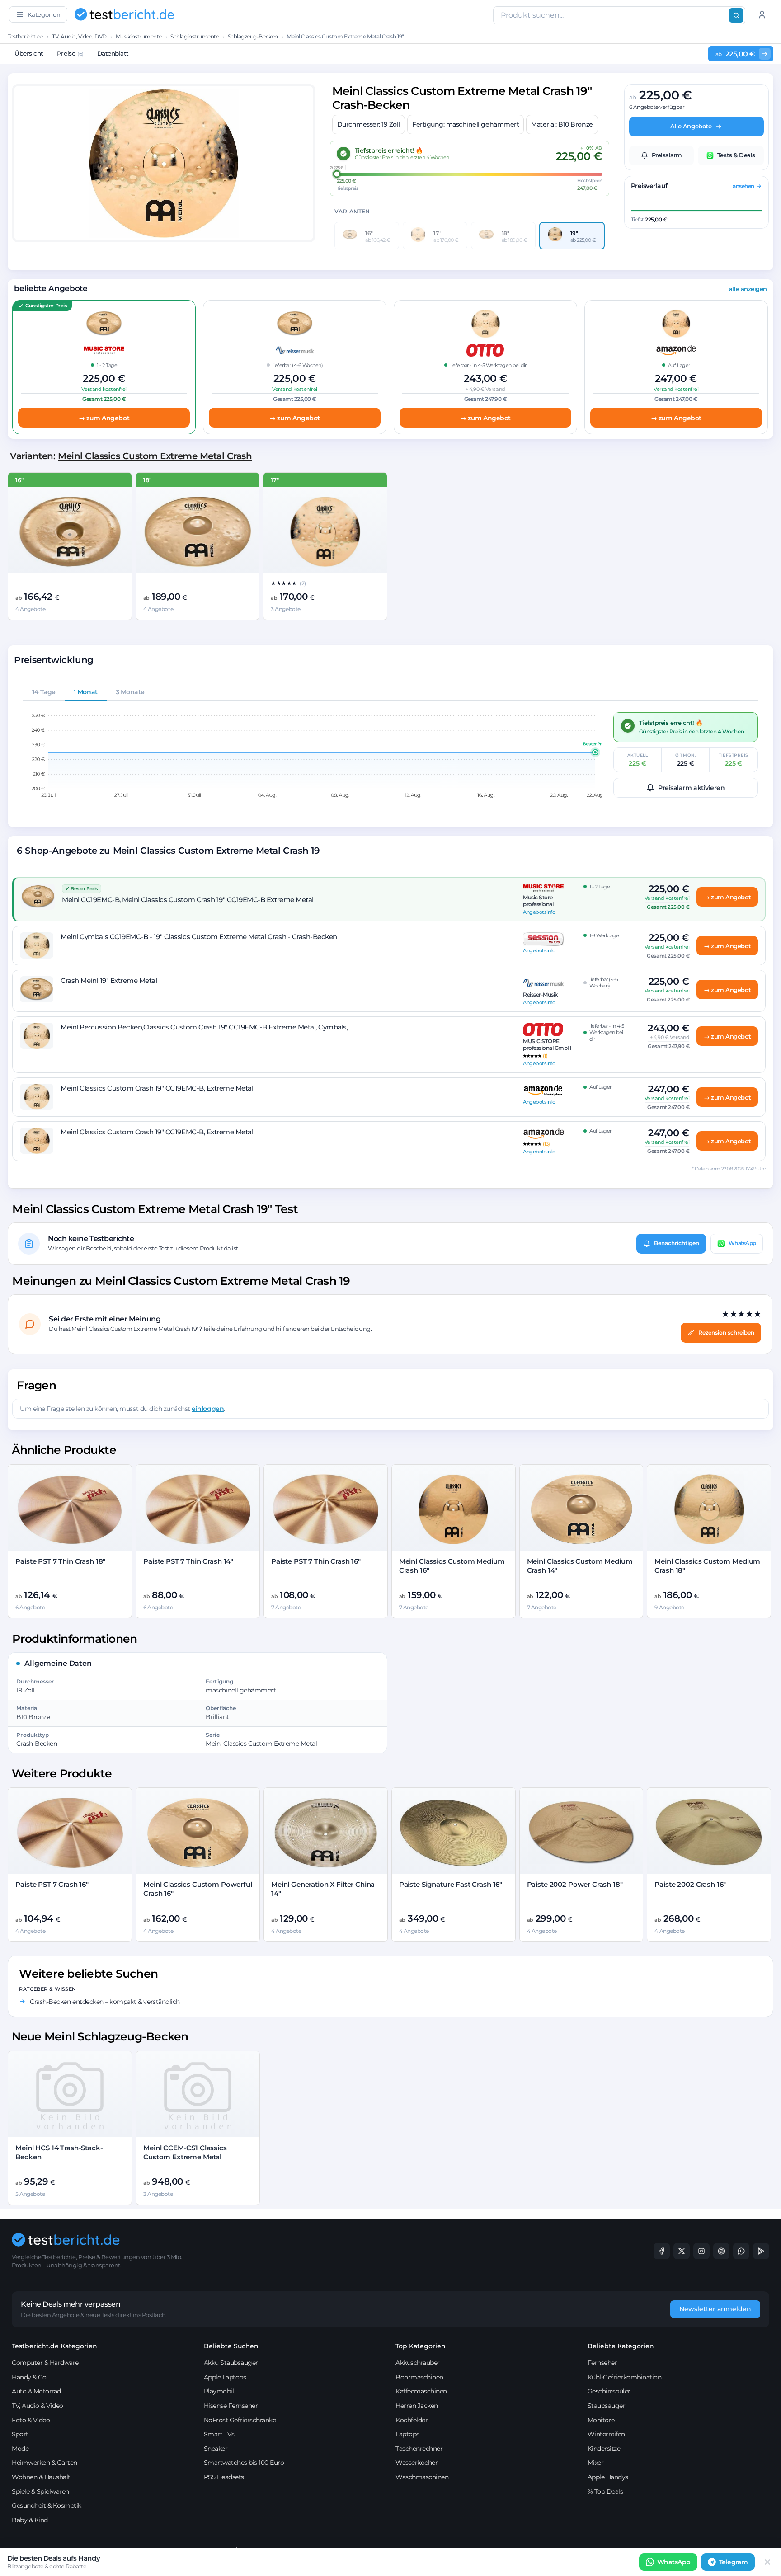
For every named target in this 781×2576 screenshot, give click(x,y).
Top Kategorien (421, 2346)
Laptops (407, 2434)
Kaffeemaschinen (421, 2391)
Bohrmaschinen (419, 2377)
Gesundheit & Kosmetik (47, 2505)
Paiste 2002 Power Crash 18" (575, 1884)
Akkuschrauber (418, 2363)
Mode (20, 2449)
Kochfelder (412, 2420)
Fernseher (602, 2363)
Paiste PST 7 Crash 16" (52, 1884)
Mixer (596, 2463)
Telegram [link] (734, 2562)
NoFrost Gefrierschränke (240, 2420)
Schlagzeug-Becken (253, 36)
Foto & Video (31, 2420)
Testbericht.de (25, 36)
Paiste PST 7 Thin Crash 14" (188, 1561)
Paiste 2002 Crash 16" (690, 1884)
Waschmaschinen (422, 2477)
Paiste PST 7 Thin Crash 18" (60, 1561)
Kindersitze (604, 2449)
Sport (20, 2434)
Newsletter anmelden (715, 2309)
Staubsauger (607, 2406)
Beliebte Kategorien (621, 2346)
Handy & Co (29, 2377)
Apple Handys (608, 2477)
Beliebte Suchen (231, 2346)
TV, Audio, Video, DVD (79, 36)
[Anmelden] (762, 14)
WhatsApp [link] (674, 2562)
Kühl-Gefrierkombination (625, 2377)
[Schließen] (767, 2562)
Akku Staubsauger (231, 2363)
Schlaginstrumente (195, 36)
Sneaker (216, 2449)
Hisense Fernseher (231, 2406)
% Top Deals (605, 2491)
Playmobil (219, 2391)
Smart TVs (219, 2434)
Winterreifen (606, 2434)
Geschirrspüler (609, 2391)
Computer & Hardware (45, 2363)
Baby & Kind (30, 2520)
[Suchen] (736, 15)
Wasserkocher (416, 2463)
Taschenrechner (419, 2449)
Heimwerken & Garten (45, 2463)
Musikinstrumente (139, 36)
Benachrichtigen (677, 1243)
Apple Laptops (225, 2377)
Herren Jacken (417, 2406)
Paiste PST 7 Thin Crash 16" (316, 1561)
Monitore (601, 2420)
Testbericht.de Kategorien (54, 2346)
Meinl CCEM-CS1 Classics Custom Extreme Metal (185, 2152)
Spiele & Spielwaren (40, 2491)
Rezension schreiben (726, 1333)
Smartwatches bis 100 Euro (244, 2463)
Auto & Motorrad (36, 2391)
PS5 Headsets (224, 2477)
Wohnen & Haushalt (41, 2477)
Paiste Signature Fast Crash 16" (451, 1884)
